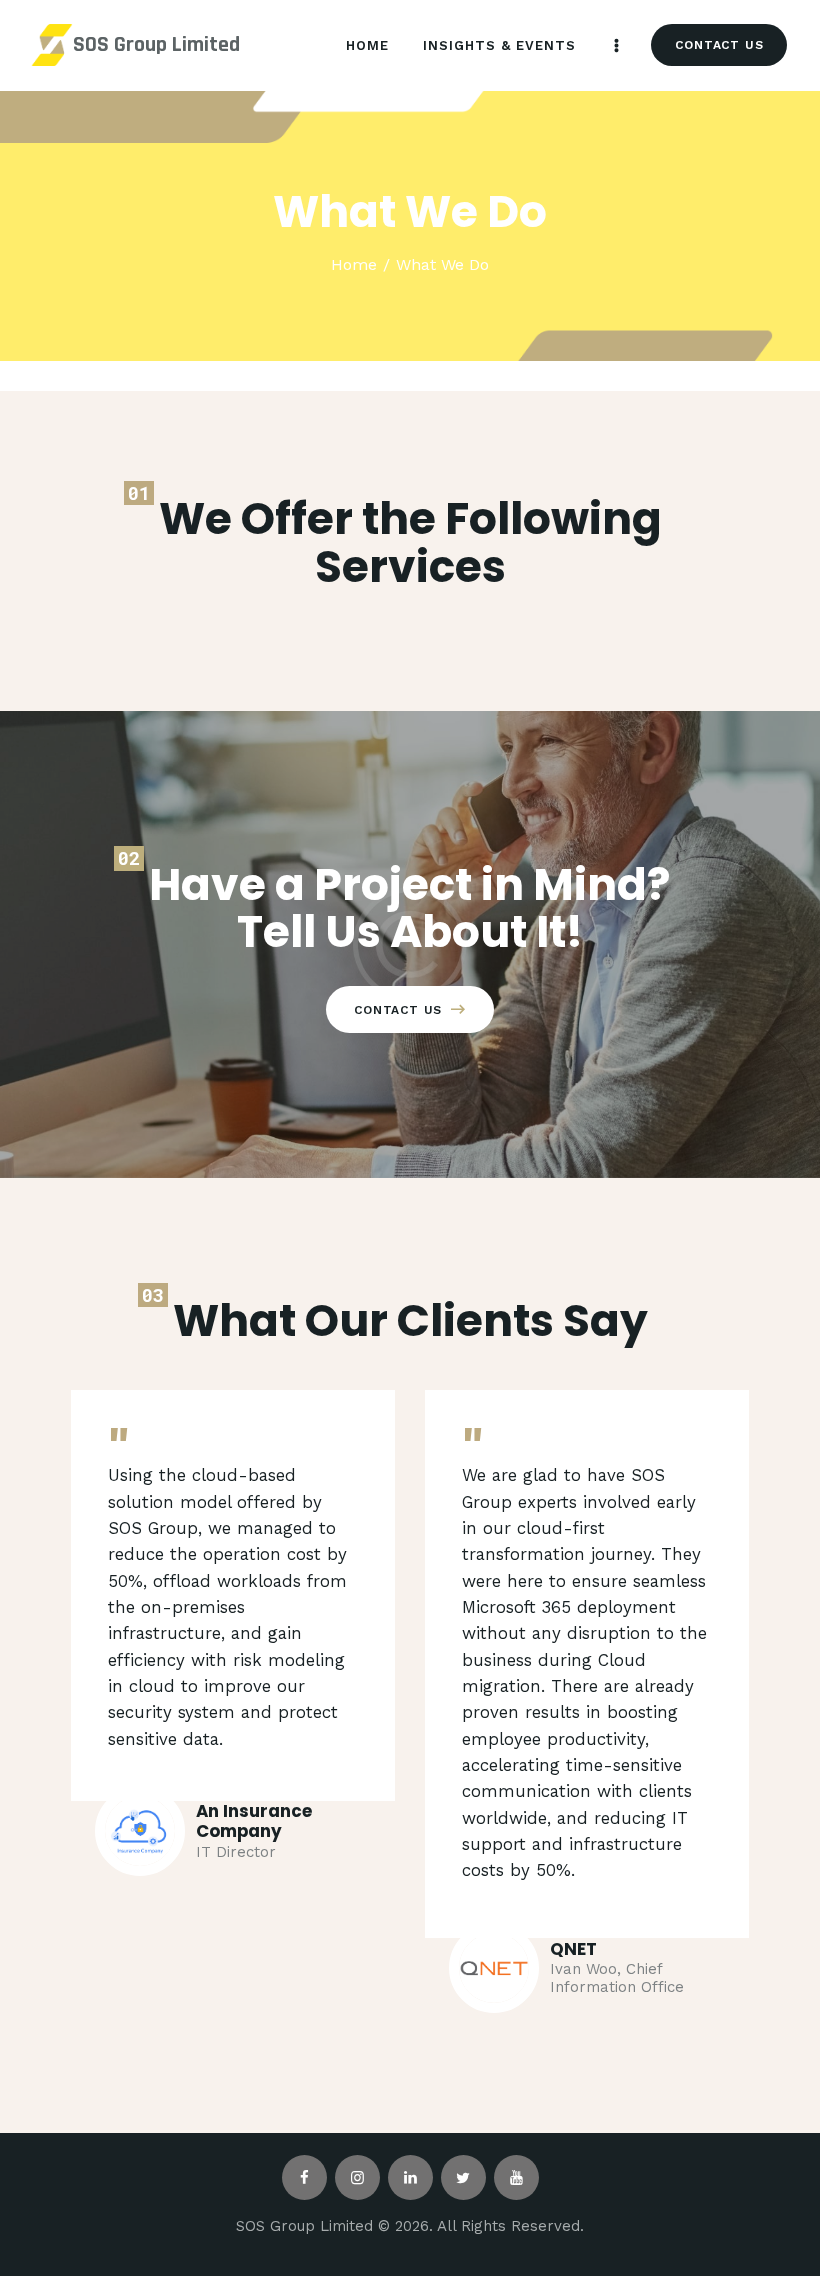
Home (354, 264)
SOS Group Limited (156, 45)
